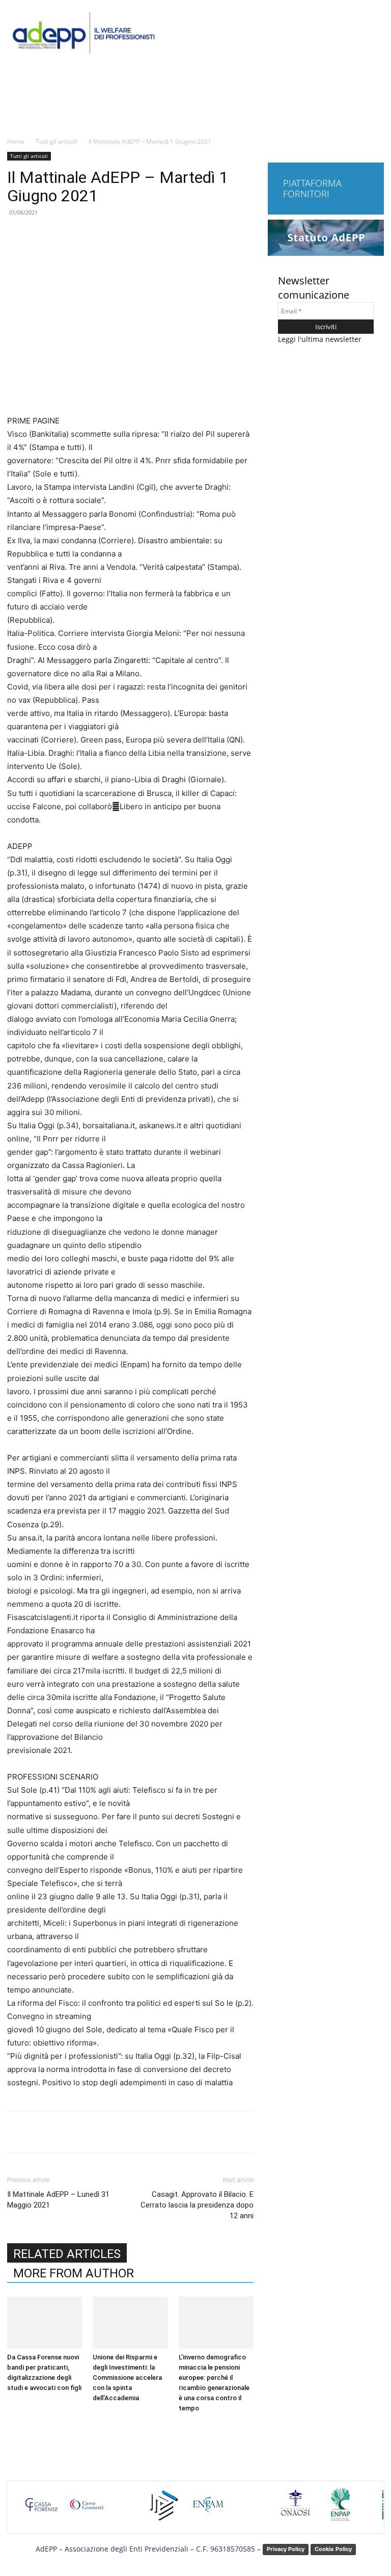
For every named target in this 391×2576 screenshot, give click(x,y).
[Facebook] (79, 2132)
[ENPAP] (341, 2509)
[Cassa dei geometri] (87, 2509)
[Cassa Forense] (41, 2509)
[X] (102, 2132)
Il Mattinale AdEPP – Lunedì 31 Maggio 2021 (58, 2200)
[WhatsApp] (149, 2132)
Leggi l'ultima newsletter (320, 339)
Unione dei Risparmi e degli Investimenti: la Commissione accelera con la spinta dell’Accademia (127, 2378)
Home (16, 141)
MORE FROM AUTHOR (74, 2273)
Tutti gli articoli (57, 141)
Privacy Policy (286, 2549)
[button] (374, 118)
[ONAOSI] (295, 2509)
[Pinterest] (126, 2132)
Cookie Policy (333, 2549)
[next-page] (16, 2427)
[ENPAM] (209, 2509)
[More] (173, 2132)
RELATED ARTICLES (67, 2254)
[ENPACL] (163, 2509)
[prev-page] (10, 2427)
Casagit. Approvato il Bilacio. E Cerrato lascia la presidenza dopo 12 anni (197, 2205)
